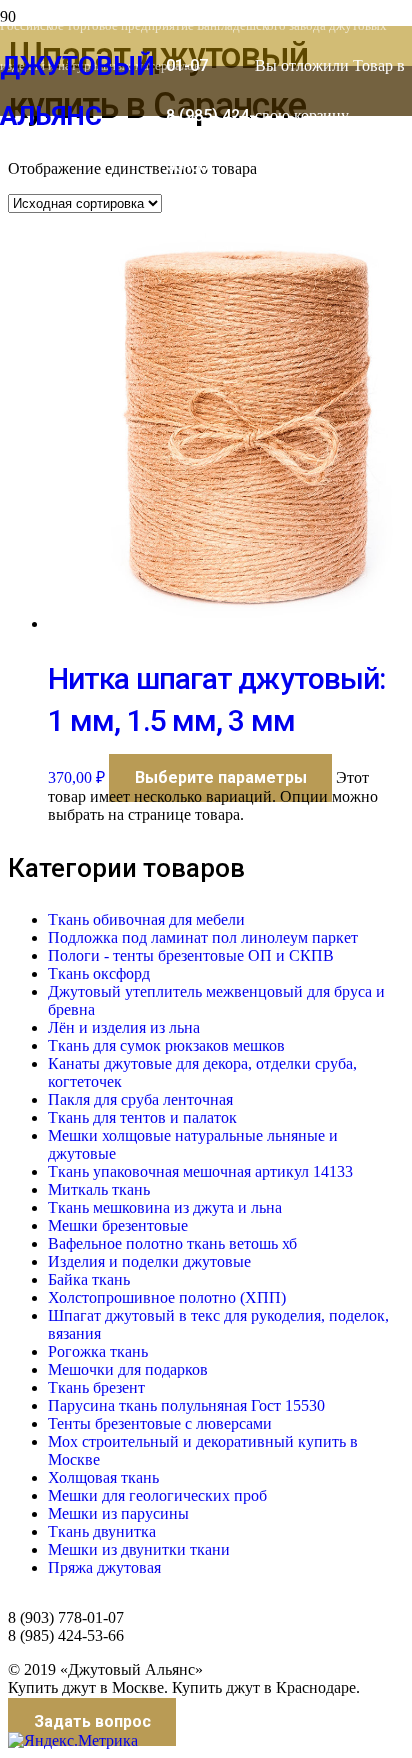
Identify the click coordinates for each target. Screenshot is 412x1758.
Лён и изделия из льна (124, 1027)
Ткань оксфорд (99, 973)
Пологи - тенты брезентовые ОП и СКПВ (191, 955)
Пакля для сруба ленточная (140, 1099)
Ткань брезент (96, 1387)
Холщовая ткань (103, 1477)
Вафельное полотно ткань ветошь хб (172, 1243)
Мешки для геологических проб (157, 1495)
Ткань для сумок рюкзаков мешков (166, 1045)
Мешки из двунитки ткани (139, 1549)
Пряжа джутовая (104, 1567)
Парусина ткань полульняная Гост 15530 (186, 1405)
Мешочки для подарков (128, 1369)
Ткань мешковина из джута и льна (165, 1207)
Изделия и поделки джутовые (149, 1261)
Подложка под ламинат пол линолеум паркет (203, 937)
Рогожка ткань (98, 1351)
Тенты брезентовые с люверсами (160, 1423)
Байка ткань (89, 1279)
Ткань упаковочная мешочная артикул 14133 (200, 1171)
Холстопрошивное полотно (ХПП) (167, 1297)
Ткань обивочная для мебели (146, 919)
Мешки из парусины (118, 1513)
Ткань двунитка (102, 1531)
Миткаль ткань (99, 1189)
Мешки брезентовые (118, 1225)
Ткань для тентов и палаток (142, 1117)
